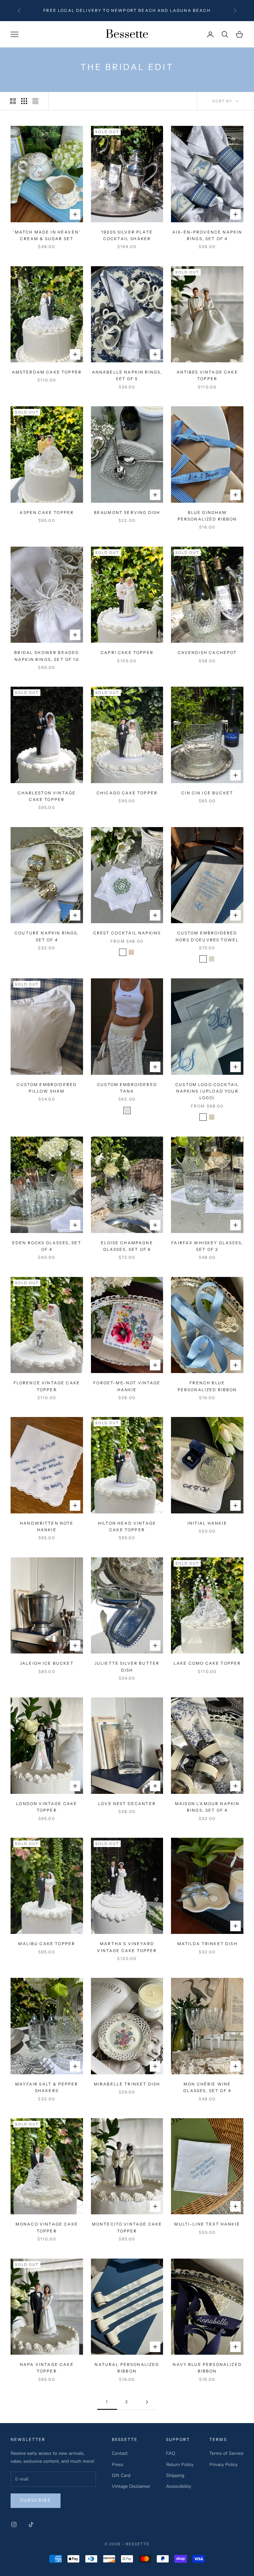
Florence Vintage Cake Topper (47, 1386)
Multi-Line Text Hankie (207, 2224)
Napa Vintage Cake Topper (47, 2368)
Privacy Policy (223, 2465)
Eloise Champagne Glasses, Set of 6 (127, 1246)
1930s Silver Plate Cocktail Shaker (127, 235)
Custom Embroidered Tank (127, 1088)
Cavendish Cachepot (207, 653)
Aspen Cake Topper (47, 512)
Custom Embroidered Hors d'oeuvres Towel (207, 936)
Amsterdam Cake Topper (47, 372)
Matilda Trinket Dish (207, 1944)
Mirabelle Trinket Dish (127, 2084)
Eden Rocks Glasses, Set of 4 (47, 1246)
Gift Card (121, 2475)
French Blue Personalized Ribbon (207, 1386)
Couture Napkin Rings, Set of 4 (47, 936)
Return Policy (180, 2465)
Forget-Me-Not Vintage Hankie (127, 1386)
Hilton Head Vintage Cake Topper (127, 1526)
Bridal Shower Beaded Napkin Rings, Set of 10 (47, 656)
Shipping (175, 2475)
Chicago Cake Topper (127, 793)
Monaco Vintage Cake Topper (47, 2227)
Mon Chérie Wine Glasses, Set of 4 (207, 2087)
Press (118, 2465)
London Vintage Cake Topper (47, 1807)
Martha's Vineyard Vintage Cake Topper (127, 1947)
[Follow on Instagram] (14, 2524)
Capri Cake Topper (127, 653)
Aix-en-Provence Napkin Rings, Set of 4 (207, 235)
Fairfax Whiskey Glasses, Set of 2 (207, 1246)
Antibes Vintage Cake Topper (207, 375)
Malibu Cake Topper (47, 1944)
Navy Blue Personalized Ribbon (207, 2368)
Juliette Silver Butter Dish (127, 1667)
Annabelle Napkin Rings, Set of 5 (127, 375)
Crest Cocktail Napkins (127, 933)
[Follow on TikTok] (31, 2524)
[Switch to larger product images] (13, 101)
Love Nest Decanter (127, 1804)
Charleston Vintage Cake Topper (47, 796)
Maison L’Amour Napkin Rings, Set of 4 (207, 1807)
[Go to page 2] (147, 2402)
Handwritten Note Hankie (47, 1526)
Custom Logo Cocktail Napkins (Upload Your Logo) (207, 1091)
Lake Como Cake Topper (207, 1663)
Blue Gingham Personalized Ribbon (207, 516)
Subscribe (36, 2500)
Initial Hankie (207, 1523)
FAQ (171, 2453)
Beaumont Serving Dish (127, 512)
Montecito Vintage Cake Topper (127, 2227)
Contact (120, 2453)
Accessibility (179, 2486)
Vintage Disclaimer (131, 2486)
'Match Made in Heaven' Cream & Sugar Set (47, 235)
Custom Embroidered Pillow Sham (47, 1088)
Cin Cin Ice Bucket (207, 793)
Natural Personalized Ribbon (127, 2368)
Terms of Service (226, 2453)
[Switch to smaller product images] (24, 101)
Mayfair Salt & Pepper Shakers (47, 2087)
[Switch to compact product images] (35, 101)
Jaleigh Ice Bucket (47, 1663)
